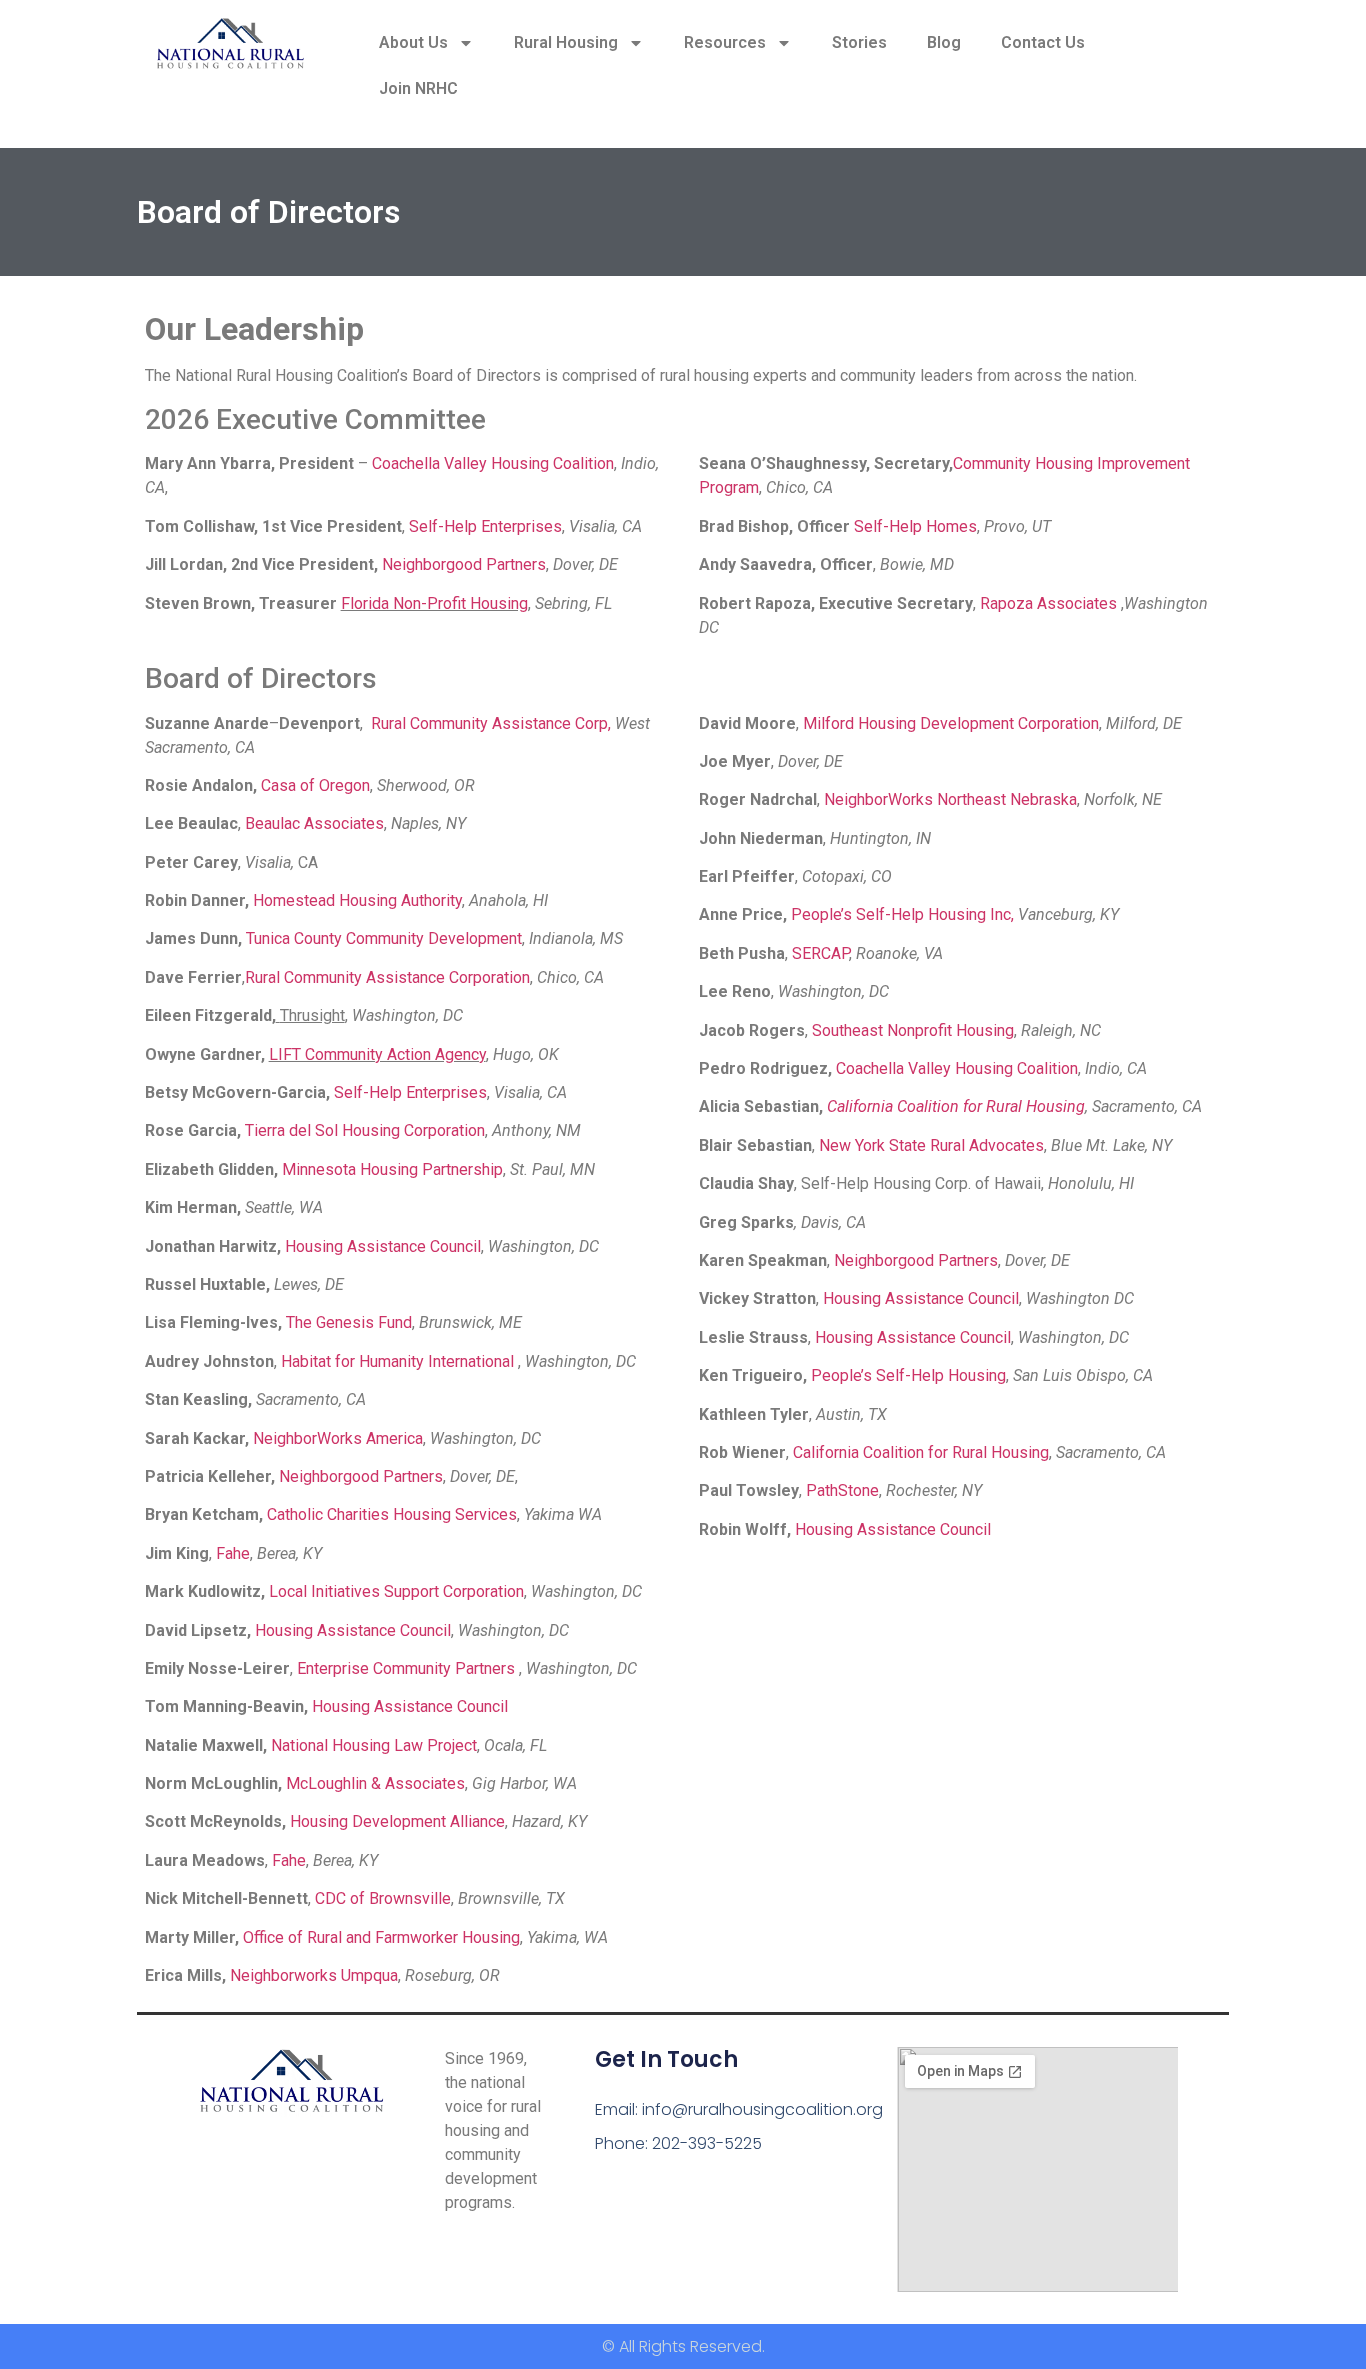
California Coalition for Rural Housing (956, 1106)
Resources (725, 42)
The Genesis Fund (349, 1322)
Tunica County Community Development (384, 938)
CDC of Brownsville (383, 1898)
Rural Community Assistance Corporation (387, 977)
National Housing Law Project (374, 1745)
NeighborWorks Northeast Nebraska (950, 799)
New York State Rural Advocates (931, 1145)
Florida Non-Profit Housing (434, 603)
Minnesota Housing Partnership (392, 1169)
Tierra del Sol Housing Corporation (365, 1130)
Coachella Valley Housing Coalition (493, 463)
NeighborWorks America (338, 1438)
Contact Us (1043, 42)
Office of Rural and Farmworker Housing (381, 1937)
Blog (944, 42)
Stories (859, 42)
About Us (413, 42)
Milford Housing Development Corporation (951, 723)
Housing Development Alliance (397, 1821)
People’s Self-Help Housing (908, 1375)
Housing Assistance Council (383, 1246)
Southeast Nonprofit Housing (913, 1030)
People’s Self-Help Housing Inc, (902, 914)
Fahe (233, 1553)
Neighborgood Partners (464, 564)
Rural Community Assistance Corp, (491, 723)
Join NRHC (418, 88)
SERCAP (820, 953)
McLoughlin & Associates (375, 1783)
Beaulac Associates (314, 823)
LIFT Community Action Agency (377, 1054)
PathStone (842, 1490)
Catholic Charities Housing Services (392, 1514)
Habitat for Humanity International (399, 1361)
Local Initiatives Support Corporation (396, 1591)
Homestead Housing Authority (357, 900)
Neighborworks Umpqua (314, 1975)
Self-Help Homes (915, 526)
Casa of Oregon (315, 785)
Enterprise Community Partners (408, 1668)
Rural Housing (566, 42)
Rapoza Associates (1050, 603)
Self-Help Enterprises (485, 526)
